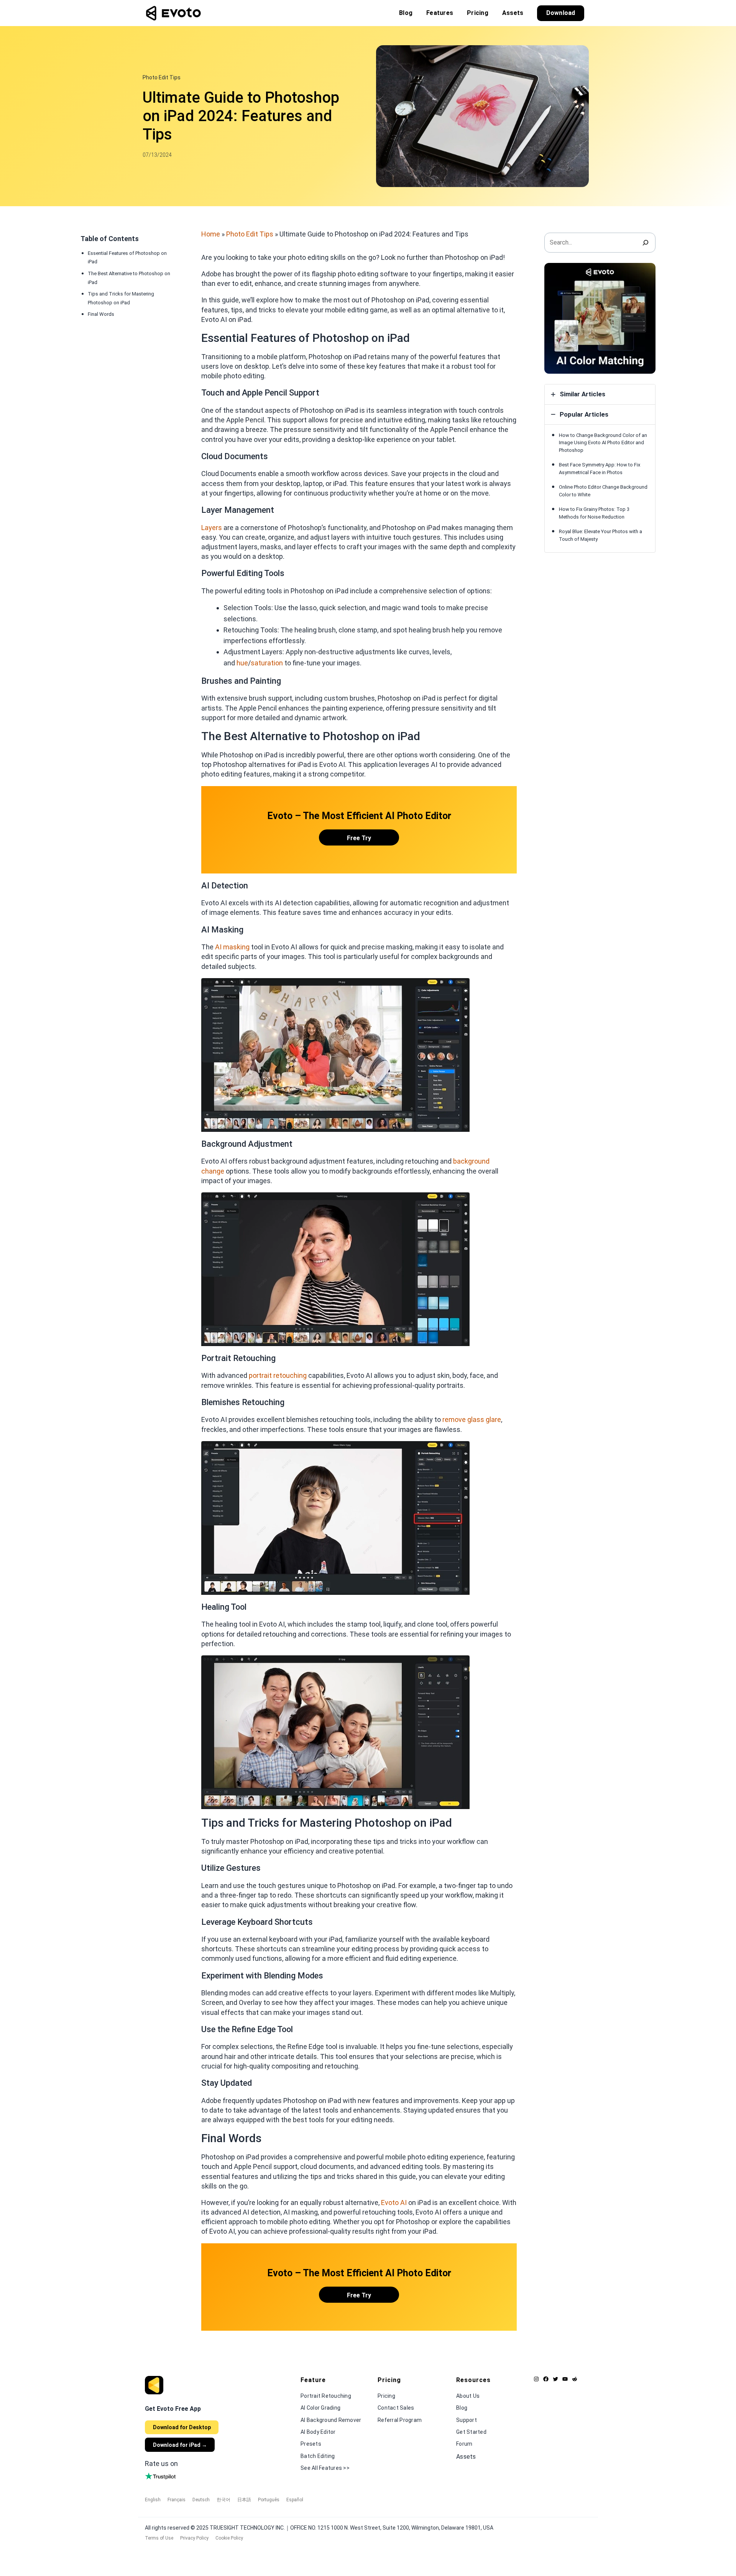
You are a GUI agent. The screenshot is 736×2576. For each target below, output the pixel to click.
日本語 (244, 2500)
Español (295, 2500)
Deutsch (201, 2500)
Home (211, 234)
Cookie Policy (229, 2538)
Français (177, 2500)
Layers (212, 528)
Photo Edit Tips (162, 77)
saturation (267, 663)
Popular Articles (584, 414)
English (153, 2500)
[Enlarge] (460, 988)
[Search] (646, 243)
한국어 (223, 2500)
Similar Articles (582, 394)
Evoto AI (394, 2202)
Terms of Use (159, 2538)
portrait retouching (278, 1375)
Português (269, 2500)
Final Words (101, 314)
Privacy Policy (194, 2538)
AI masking (232, 947)
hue (242, 663)
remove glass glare (472, 1419)
